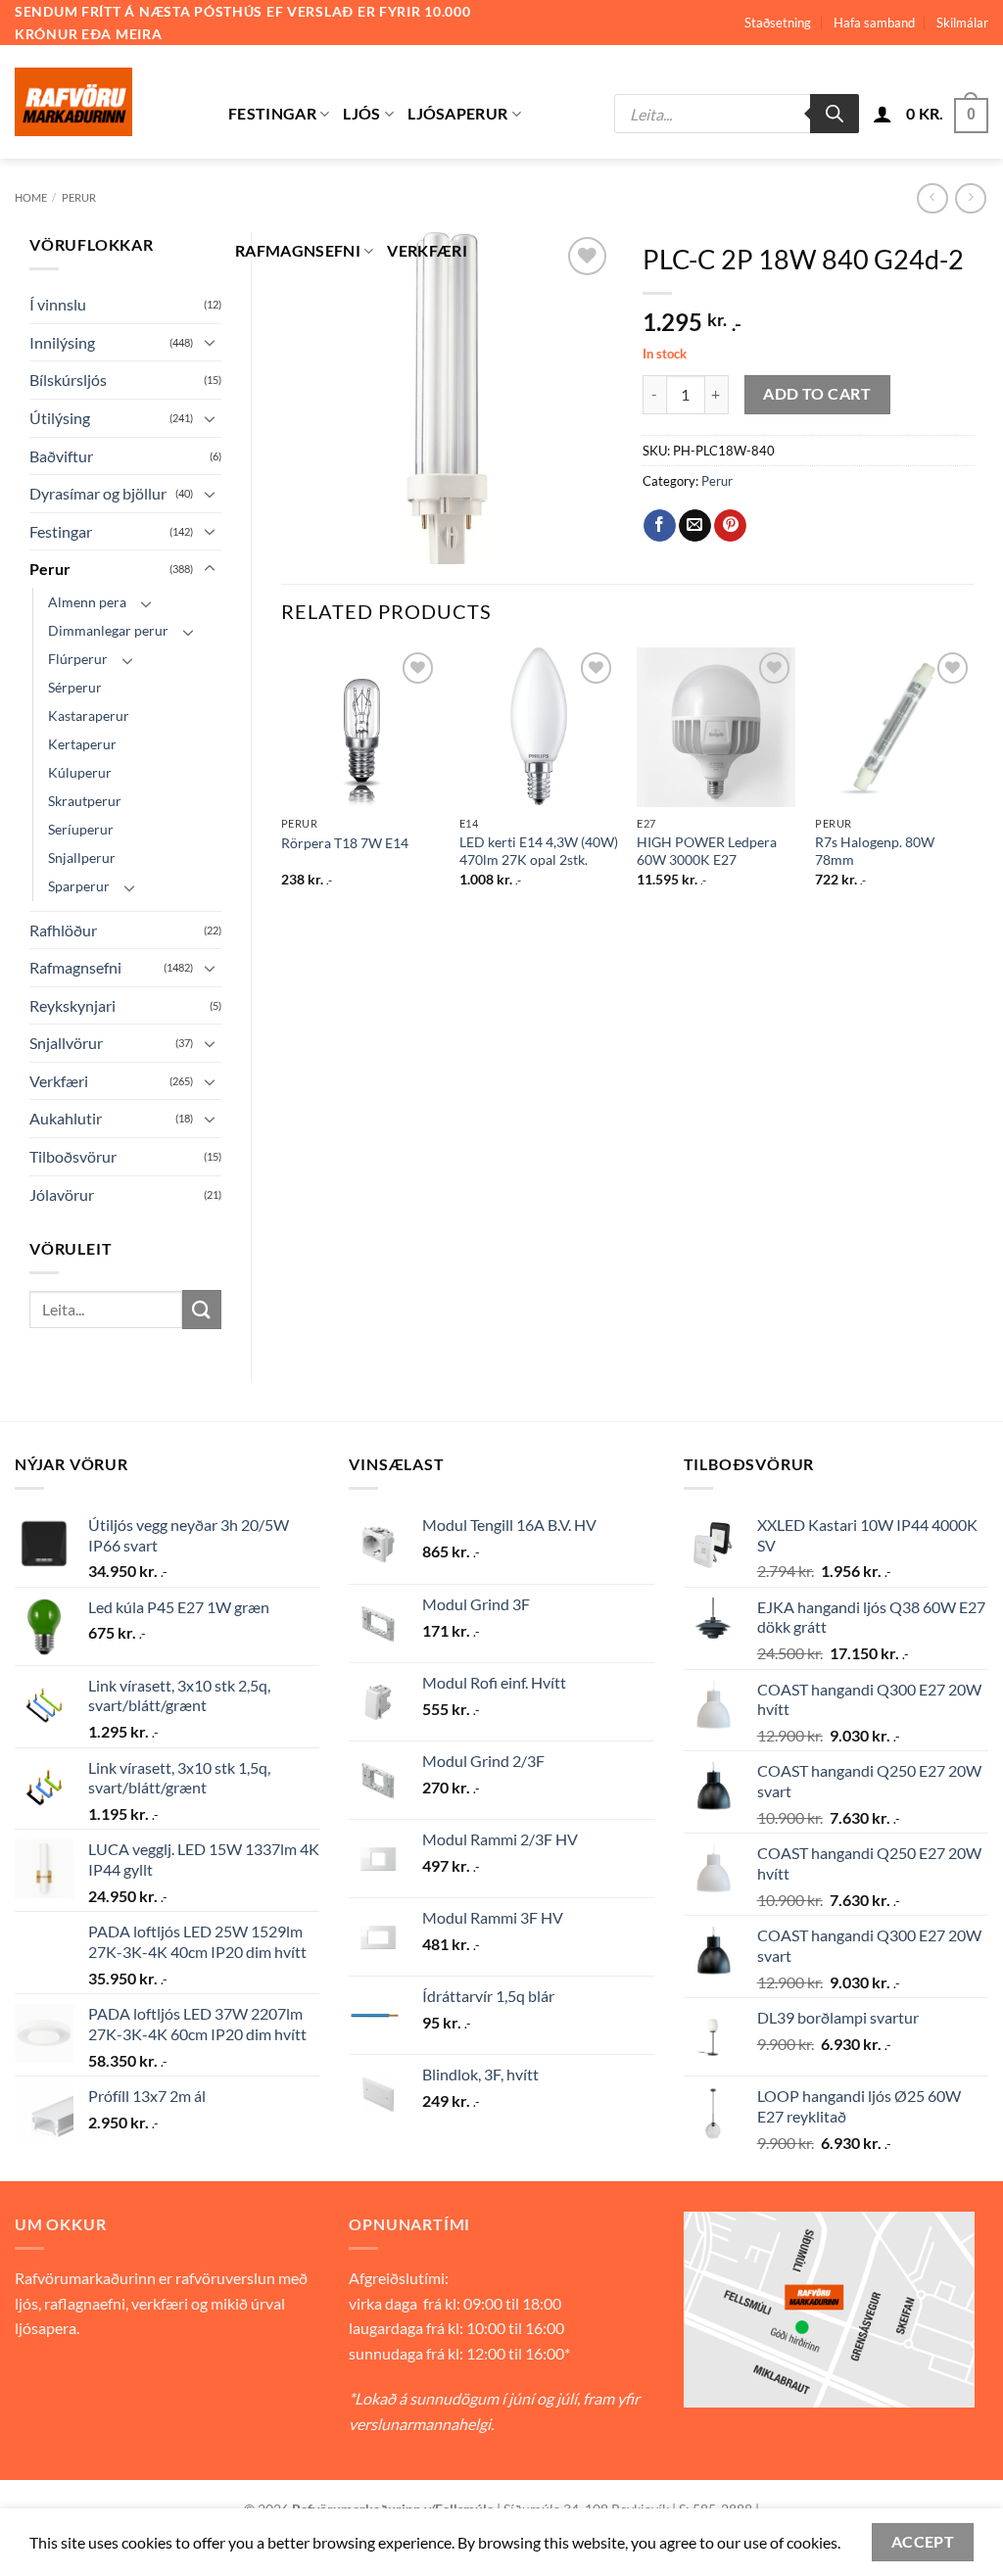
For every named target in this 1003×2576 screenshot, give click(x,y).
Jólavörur (62, 1194)
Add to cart (817, 394)
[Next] (973, 785)
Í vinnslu (58, 304)
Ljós (361, 113)
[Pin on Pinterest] (730, 526)
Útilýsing (60, 418)
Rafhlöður (63, 930)
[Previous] (282, 785)
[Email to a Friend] (695, 526)
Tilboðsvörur (73, 1156)
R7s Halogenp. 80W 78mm (875, 851)
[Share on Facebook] (660, 526)
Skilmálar (962, 23)
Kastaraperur (89, 716)
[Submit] (202, 1309)
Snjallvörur (66, 1043)
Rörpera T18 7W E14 (345, 843)
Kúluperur (80, 772)
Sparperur (79, 886)
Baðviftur (61, 456)
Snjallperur (82, 858)
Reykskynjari (72, 1005)
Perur (79, 197)
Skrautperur (85, 801)
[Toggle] (210, 342)
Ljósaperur (457, 113)
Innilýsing (62, 342)
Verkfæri (427, 250)
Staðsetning (778, 23)
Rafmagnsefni (298, 250)
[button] (883, 114)
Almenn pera (87, 602)
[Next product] (932, 198)
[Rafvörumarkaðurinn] (107, 102)
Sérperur (75, 687)
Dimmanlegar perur (108, 630)
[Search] (835, 114)
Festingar (272, 113)
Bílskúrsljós (68, 380)
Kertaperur (82, 744)
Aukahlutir (66, 1118)
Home (31, 197)
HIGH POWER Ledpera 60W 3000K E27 (707, 851)
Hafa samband (874, 23)
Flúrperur (78, 659)
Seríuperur (81, 829)
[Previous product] (970, 198)
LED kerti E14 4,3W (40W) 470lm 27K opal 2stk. (539, 851)
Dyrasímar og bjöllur (98, 493)
